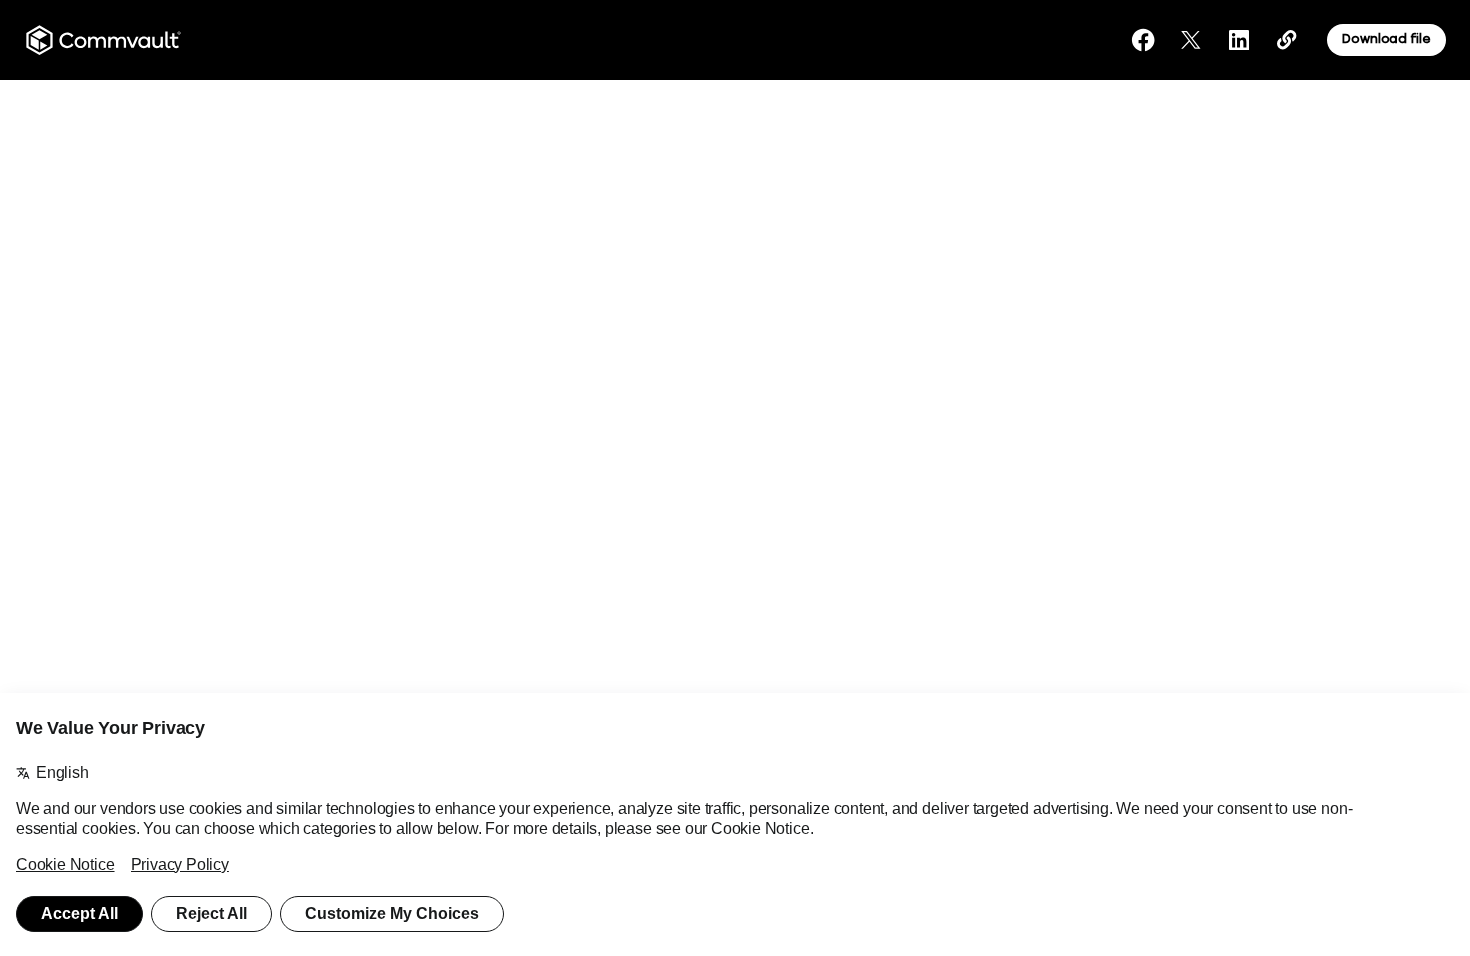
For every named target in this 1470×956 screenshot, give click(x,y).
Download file (1386, 39)
